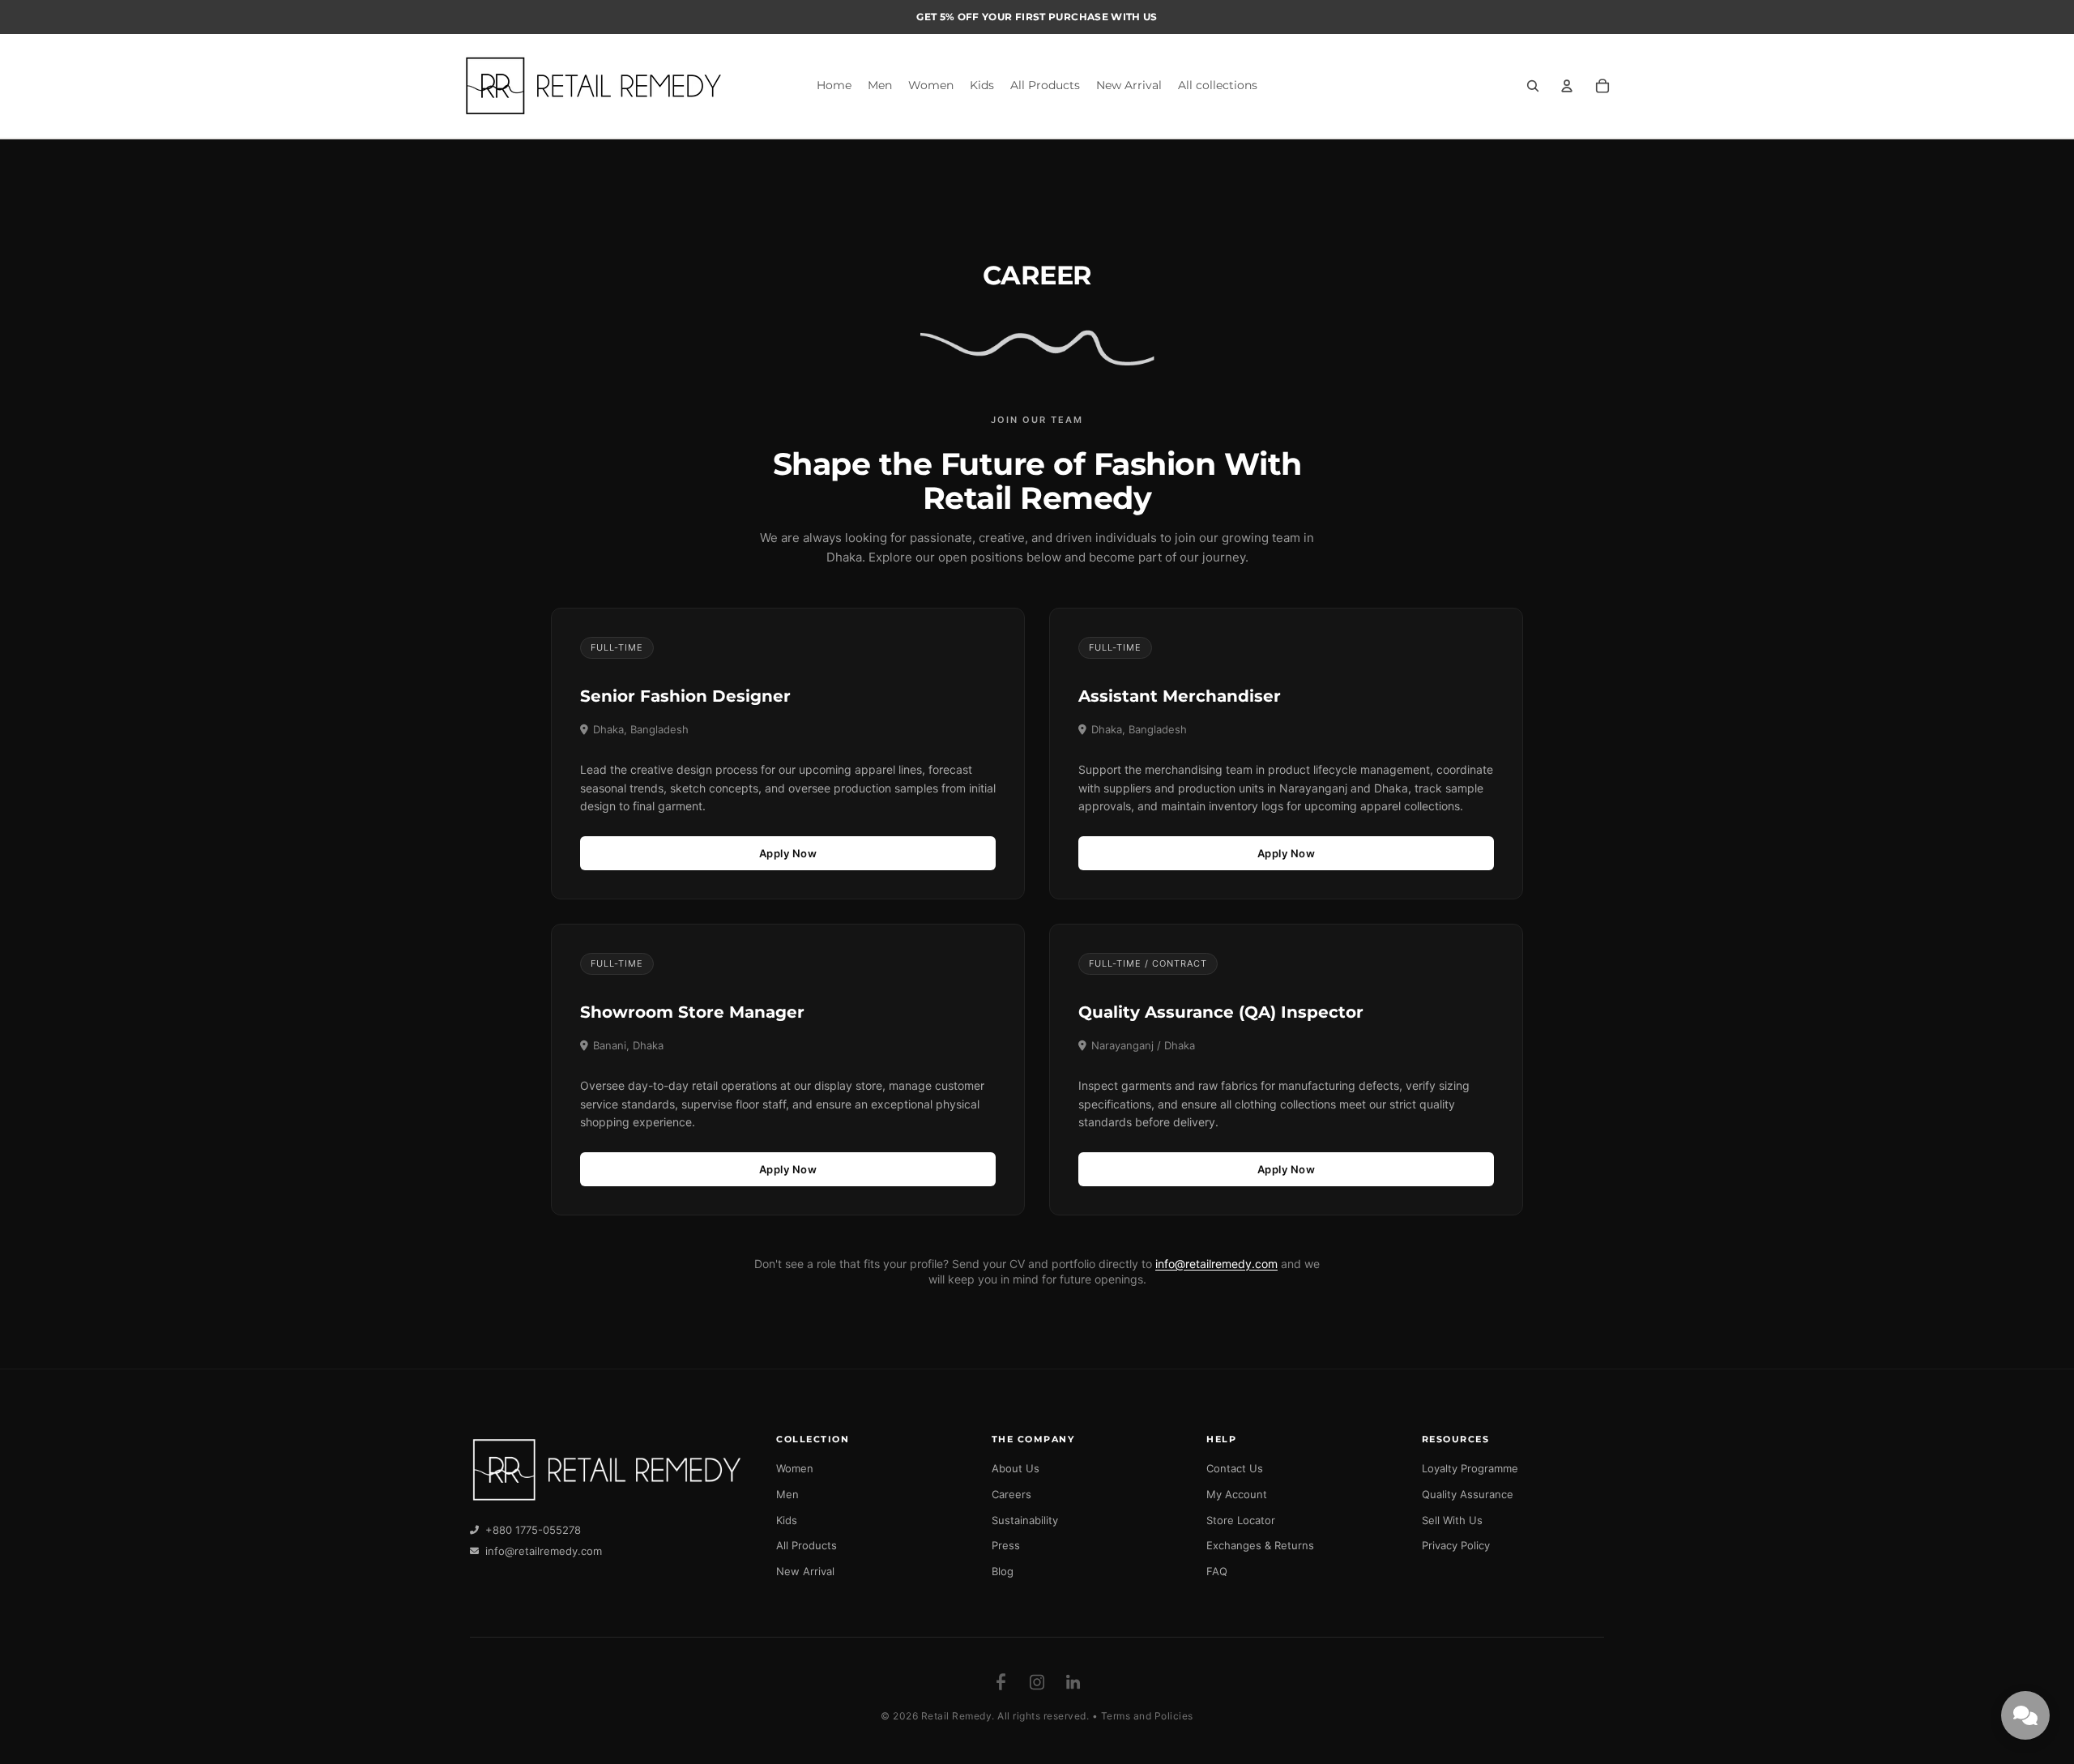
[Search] (1533, 86)
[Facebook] (1001, 1682)
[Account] (1567, 86)
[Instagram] (1037, 1682)
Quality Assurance (1468, 1494)
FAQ (1217, 1571)
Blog (1003, 1571)
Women (795, 1468)
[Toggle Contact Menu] (2025, 1715)
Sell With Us (1452, 1520)
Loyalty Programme (1470, 1468)
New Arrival (805, 1571)
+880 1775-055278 (533, 1530)
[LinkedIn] (1073, 1682)
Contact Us (1235, 1468)
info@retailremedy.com (1216, 1264)
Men (787, 1494)
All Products (807, 1545)
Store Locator (1241, 1520)
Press (1006, 1545)
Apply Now (788, 853)
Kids (787, 1520)
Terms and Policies (1147, 1716)
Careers (1011, 1494)
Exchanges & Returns (1260, 1545)
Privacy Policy (1456, 1545)
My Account (1237, 1494)
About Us (1016, 1468)
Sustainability (1025, 1520)
